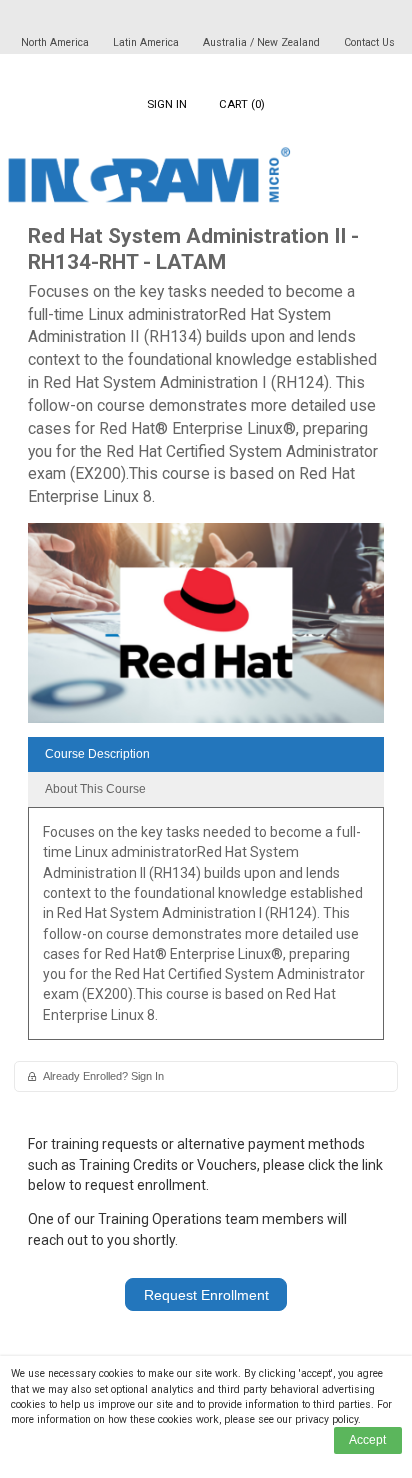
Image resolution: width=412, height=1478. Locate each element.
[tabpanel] (206, 930)
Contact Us (369, 42)
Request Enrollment (206, 1295)
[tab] (206, 754)
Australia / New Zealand (261, 42)
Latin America (147, 42)
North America (56, 42)
